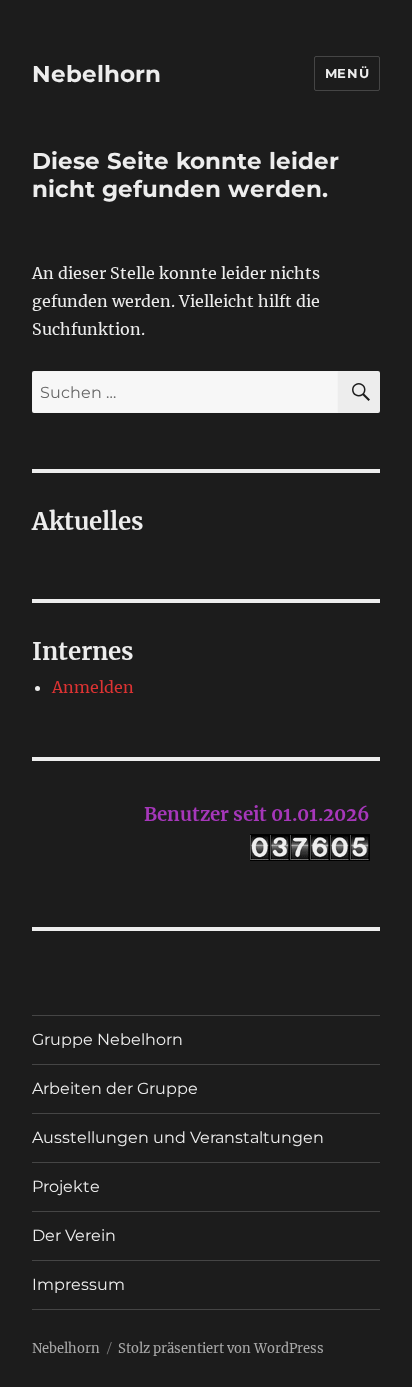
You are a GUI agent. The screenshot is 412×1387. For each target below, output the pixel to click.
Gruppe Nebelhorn (107, 1039)
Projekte (66, 1186)
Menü (347, 73)
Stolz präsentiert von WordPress (221, 1348)
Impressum (78, 1284)
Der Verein (74, 1235)
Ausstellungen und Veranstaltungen (178, 1137)
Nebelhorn (96, 74)
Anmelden (93, 687)
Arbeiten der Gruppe (115, 1088)
